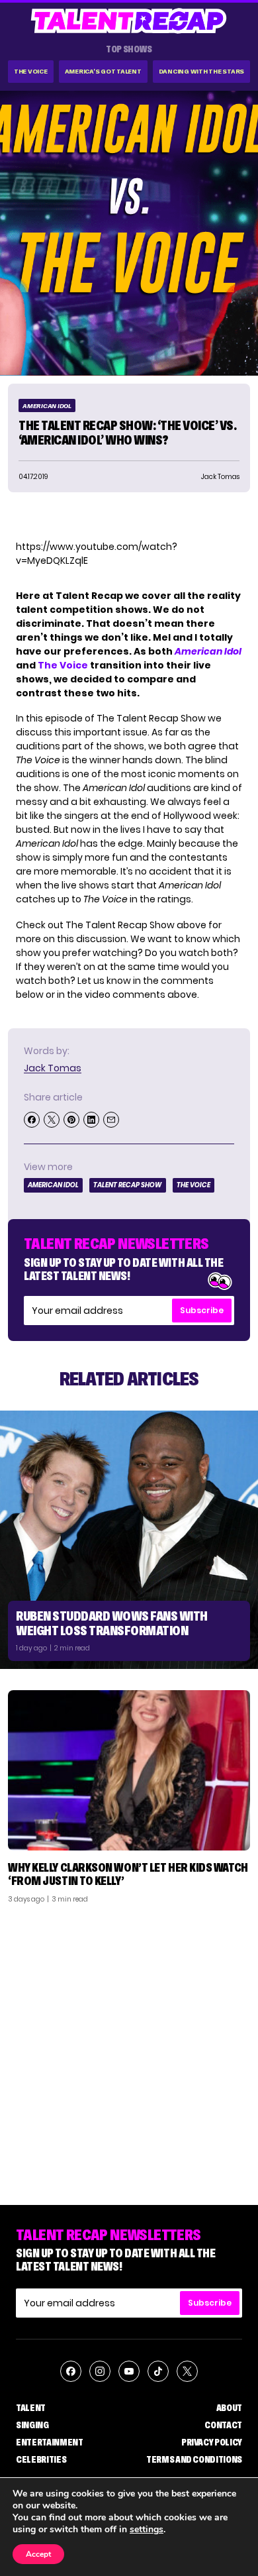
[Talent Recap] (129, 21)
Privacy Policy (212, 2442)
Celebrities (41, 2459)
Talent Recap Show (128, 1185)
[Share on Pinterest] (71, 1120)
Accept (38, 2554)
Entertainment (49, 2442)
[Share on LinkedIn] (91, 1120)
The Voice (31, 71)
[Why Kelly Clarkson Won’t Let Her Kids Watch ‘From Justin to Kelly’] (129, 1771)
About (229, 2408)
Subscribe (202, 1310)
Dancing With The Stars (202, 71)
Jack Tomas (53, 1068)
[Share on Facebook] (32, 1120)
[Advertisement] (129, 2049)
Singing (32, 2425)
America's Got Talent (103, 71)
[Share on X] (52, 1120)
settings (147, 2530)
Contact (223, 2425)
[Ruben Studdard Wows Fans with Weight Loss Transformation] (129, 1540)
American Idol (47, 406)
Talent (31, 2408)
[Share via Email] (111, 1120)
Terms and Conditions (194, 2459)
